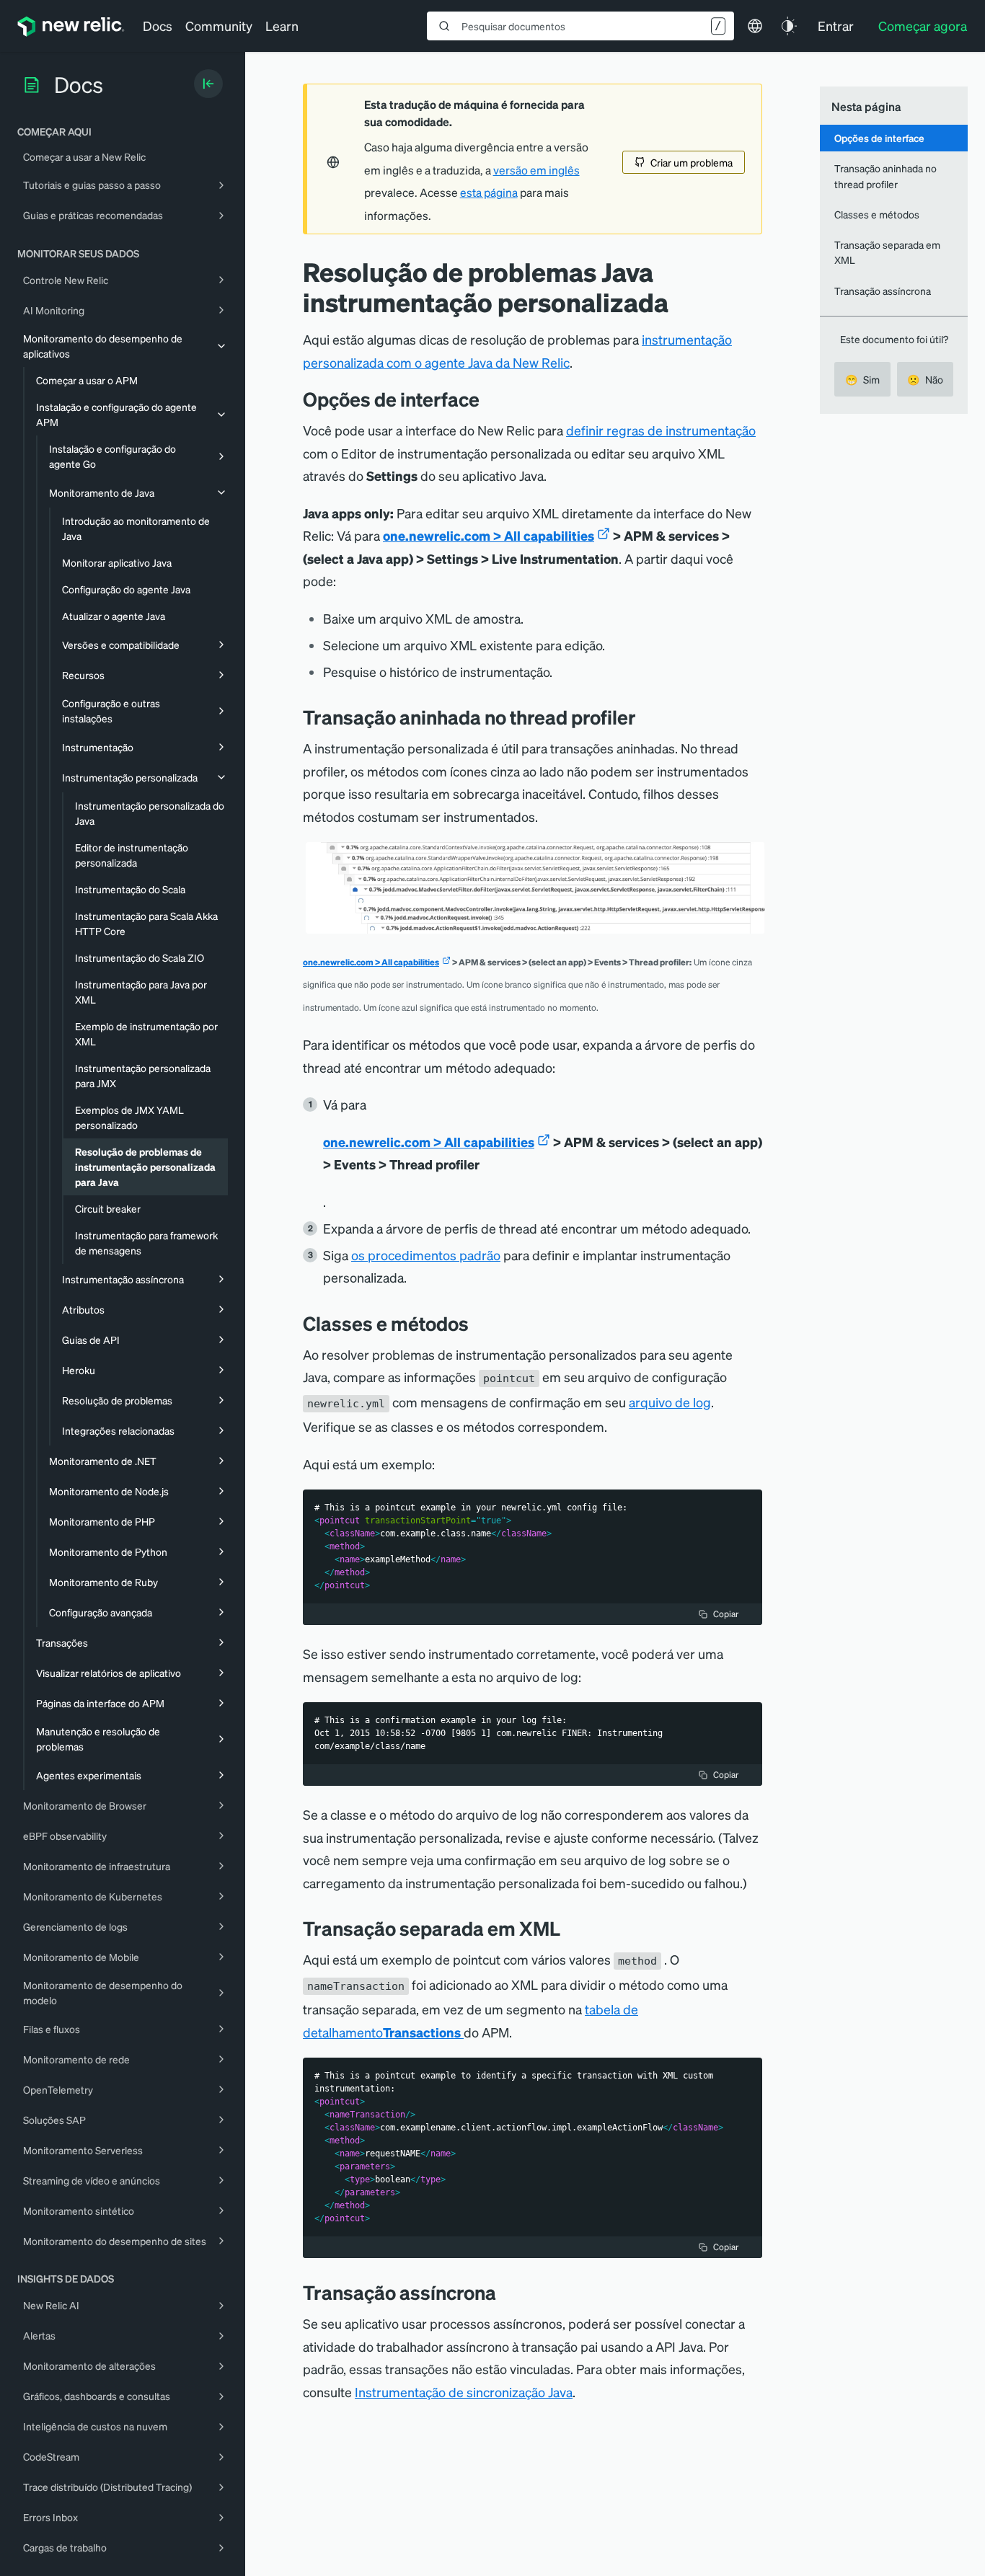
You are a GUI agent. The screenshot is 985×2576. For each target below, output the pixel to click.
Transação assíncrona (883, 291)
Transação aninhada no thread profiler (885, 176)
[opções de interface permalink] (487, 399)
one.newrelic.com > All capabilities (489, 535)
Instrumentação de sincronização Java (464, 2392)
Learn (282, 26)
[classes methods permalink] (480, 1323)
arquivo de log (670, 1402)
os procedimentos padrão (426, 1255)
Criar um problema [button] (692, 162)
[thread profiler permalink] (647, 717)
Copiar (726, 1614)
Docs (158, 26)
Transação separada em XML (887, 252)
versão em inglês (536, 170)
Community (219, 26)
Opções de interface (879, 138)
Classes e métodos (877, 214)
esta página (489, 192)
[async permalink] (507, 2292)
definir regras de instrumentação (661, 430)
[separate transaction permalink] (571, 1928)
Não (925, 379)
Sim (862, 379)
